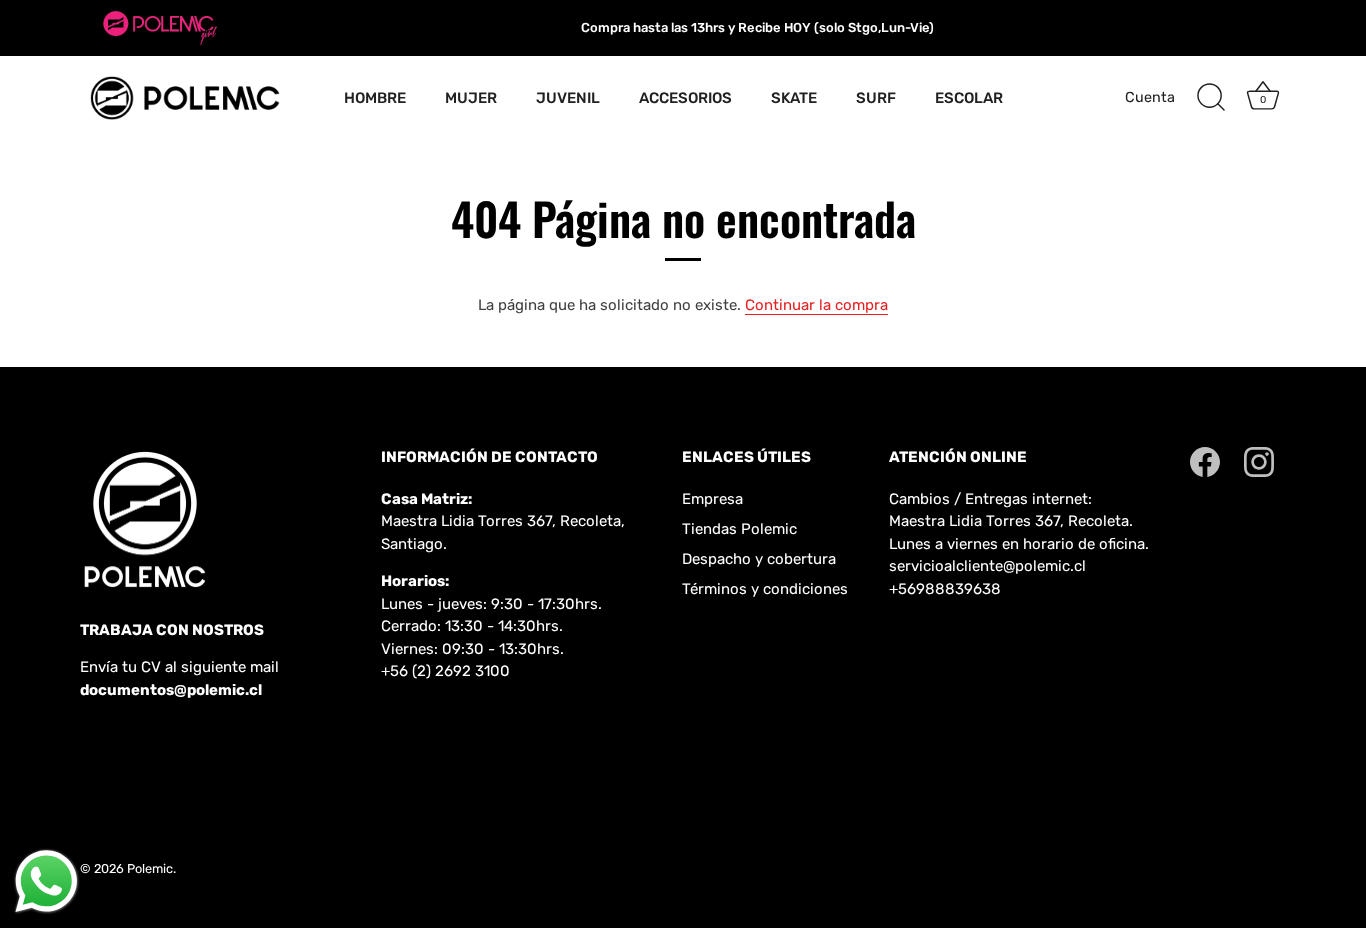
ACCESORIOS (685, 98)
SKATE (794, 98)
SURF (876, 98)
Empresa (712, 499)
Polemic (150, 868)
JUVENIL (568, 98)
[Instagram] (1259, 461)
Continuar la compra (816, 305)
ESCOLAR (969, 98)
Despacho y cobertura (759, 559)
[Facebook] (1205, 461)
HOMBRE (375, 98)
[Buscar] (1211, 98)
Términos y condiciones (765, 589)
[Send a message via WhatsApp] (46, 881)
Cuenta (1150, 97)
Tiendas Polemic (739, 529)
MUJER (471, 98)
